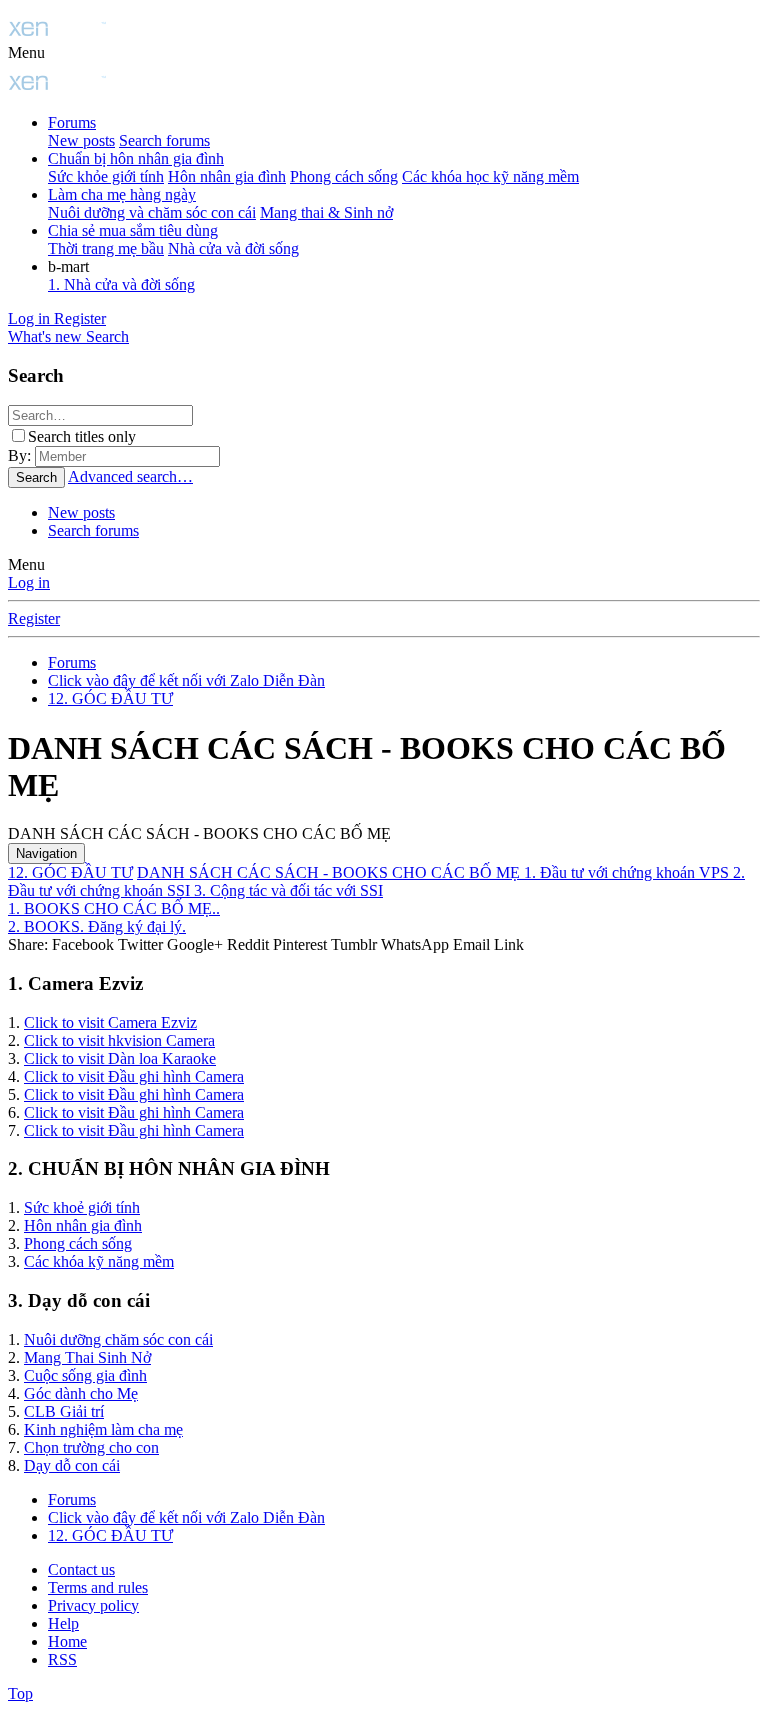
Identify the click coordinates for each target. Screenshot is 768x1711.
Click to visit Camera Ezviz (110, 1022)
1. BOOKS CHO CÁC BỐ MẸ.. (114, 908)
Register (34, 618)
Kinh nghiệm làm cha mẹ (103, 1429)
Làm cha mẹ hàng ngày (122, 194)
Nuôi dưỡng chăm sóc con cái (118, 1339)
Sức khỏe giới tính (106, 176)
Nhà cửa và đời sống (233, 248)
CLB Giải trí (64, 1411)
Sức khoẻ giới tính (82, 1207)
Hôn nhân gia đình (227, 176)
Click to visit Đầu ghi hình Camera (134, 1076)
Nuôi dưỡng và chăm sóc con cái (152, 212)
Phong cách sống (344, 176)
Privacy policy (93, 1605)
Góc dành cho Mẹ (81, 1393)
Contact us (81, 1569)
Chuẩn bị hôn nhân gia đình (136, 158)
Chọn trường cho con (91, 1447)
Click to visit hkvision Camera (119, 1040)
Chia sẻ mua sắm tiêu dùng (133, 230)
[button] (26, 52)
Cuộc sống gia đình (85, 1375)
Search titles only (82, 436)
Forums (72, 122)
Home (67, 1641)
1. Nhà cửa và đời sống (121, 284)
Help (63, 1623)
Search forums (164, 140)
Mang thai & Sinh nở (326, 212)
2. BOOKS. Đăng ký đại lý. (97, 926)
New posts (81, 140)
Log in (29, 582)
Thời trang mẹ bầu (106, 248)
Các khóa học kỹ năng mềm (490, 176)
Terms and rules (98, 1587)
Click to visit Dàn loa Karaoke (120, 1058)
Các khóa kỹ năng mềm (99, 1261)
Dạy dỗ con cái (72, 1465)
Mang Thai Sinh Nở (87, 1357)
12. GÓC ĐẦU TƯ (70, 872)
